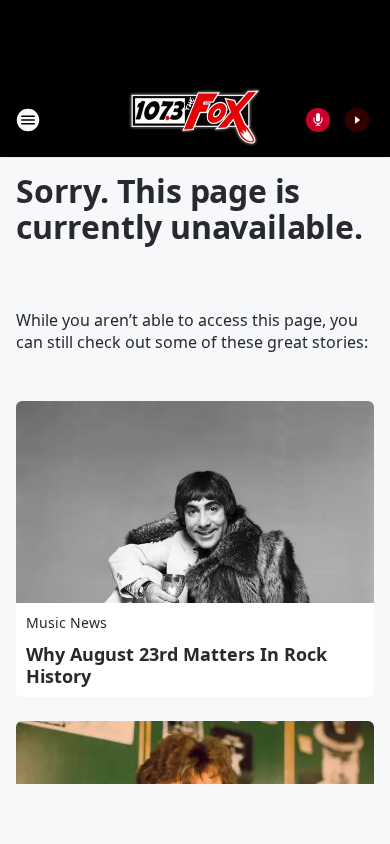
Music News (66, 622)
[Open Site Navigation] (28, 120)
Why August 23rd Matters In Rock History (176, 665)
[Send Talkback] (318, 120)
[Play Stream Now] (357, 120)
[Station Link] (195, 119)
